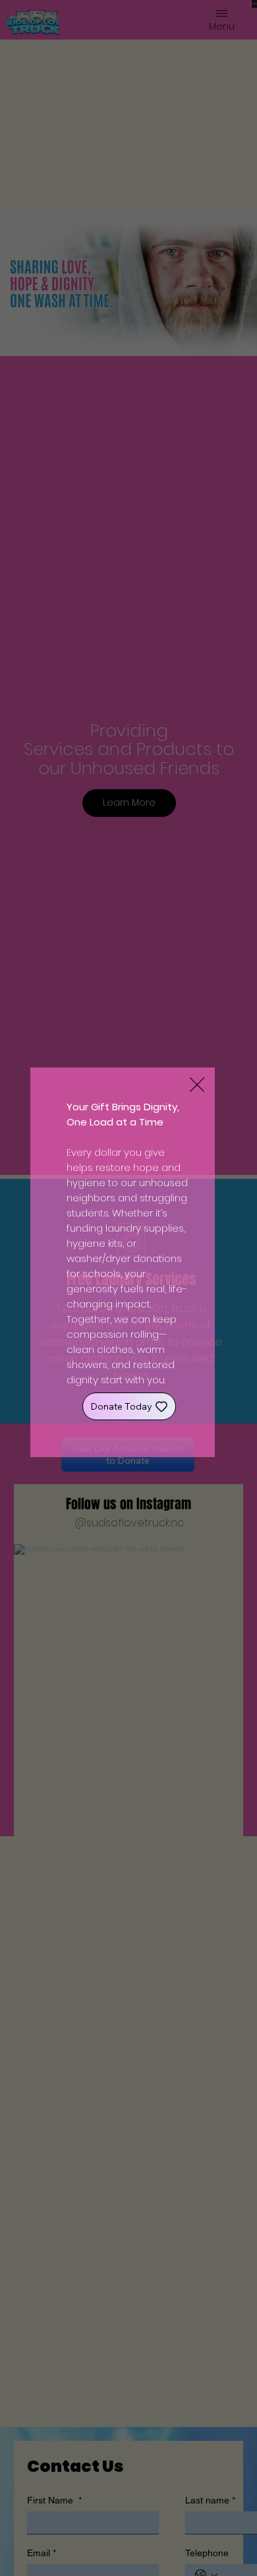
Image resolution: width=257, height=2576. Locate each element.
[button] (197, 1085)
